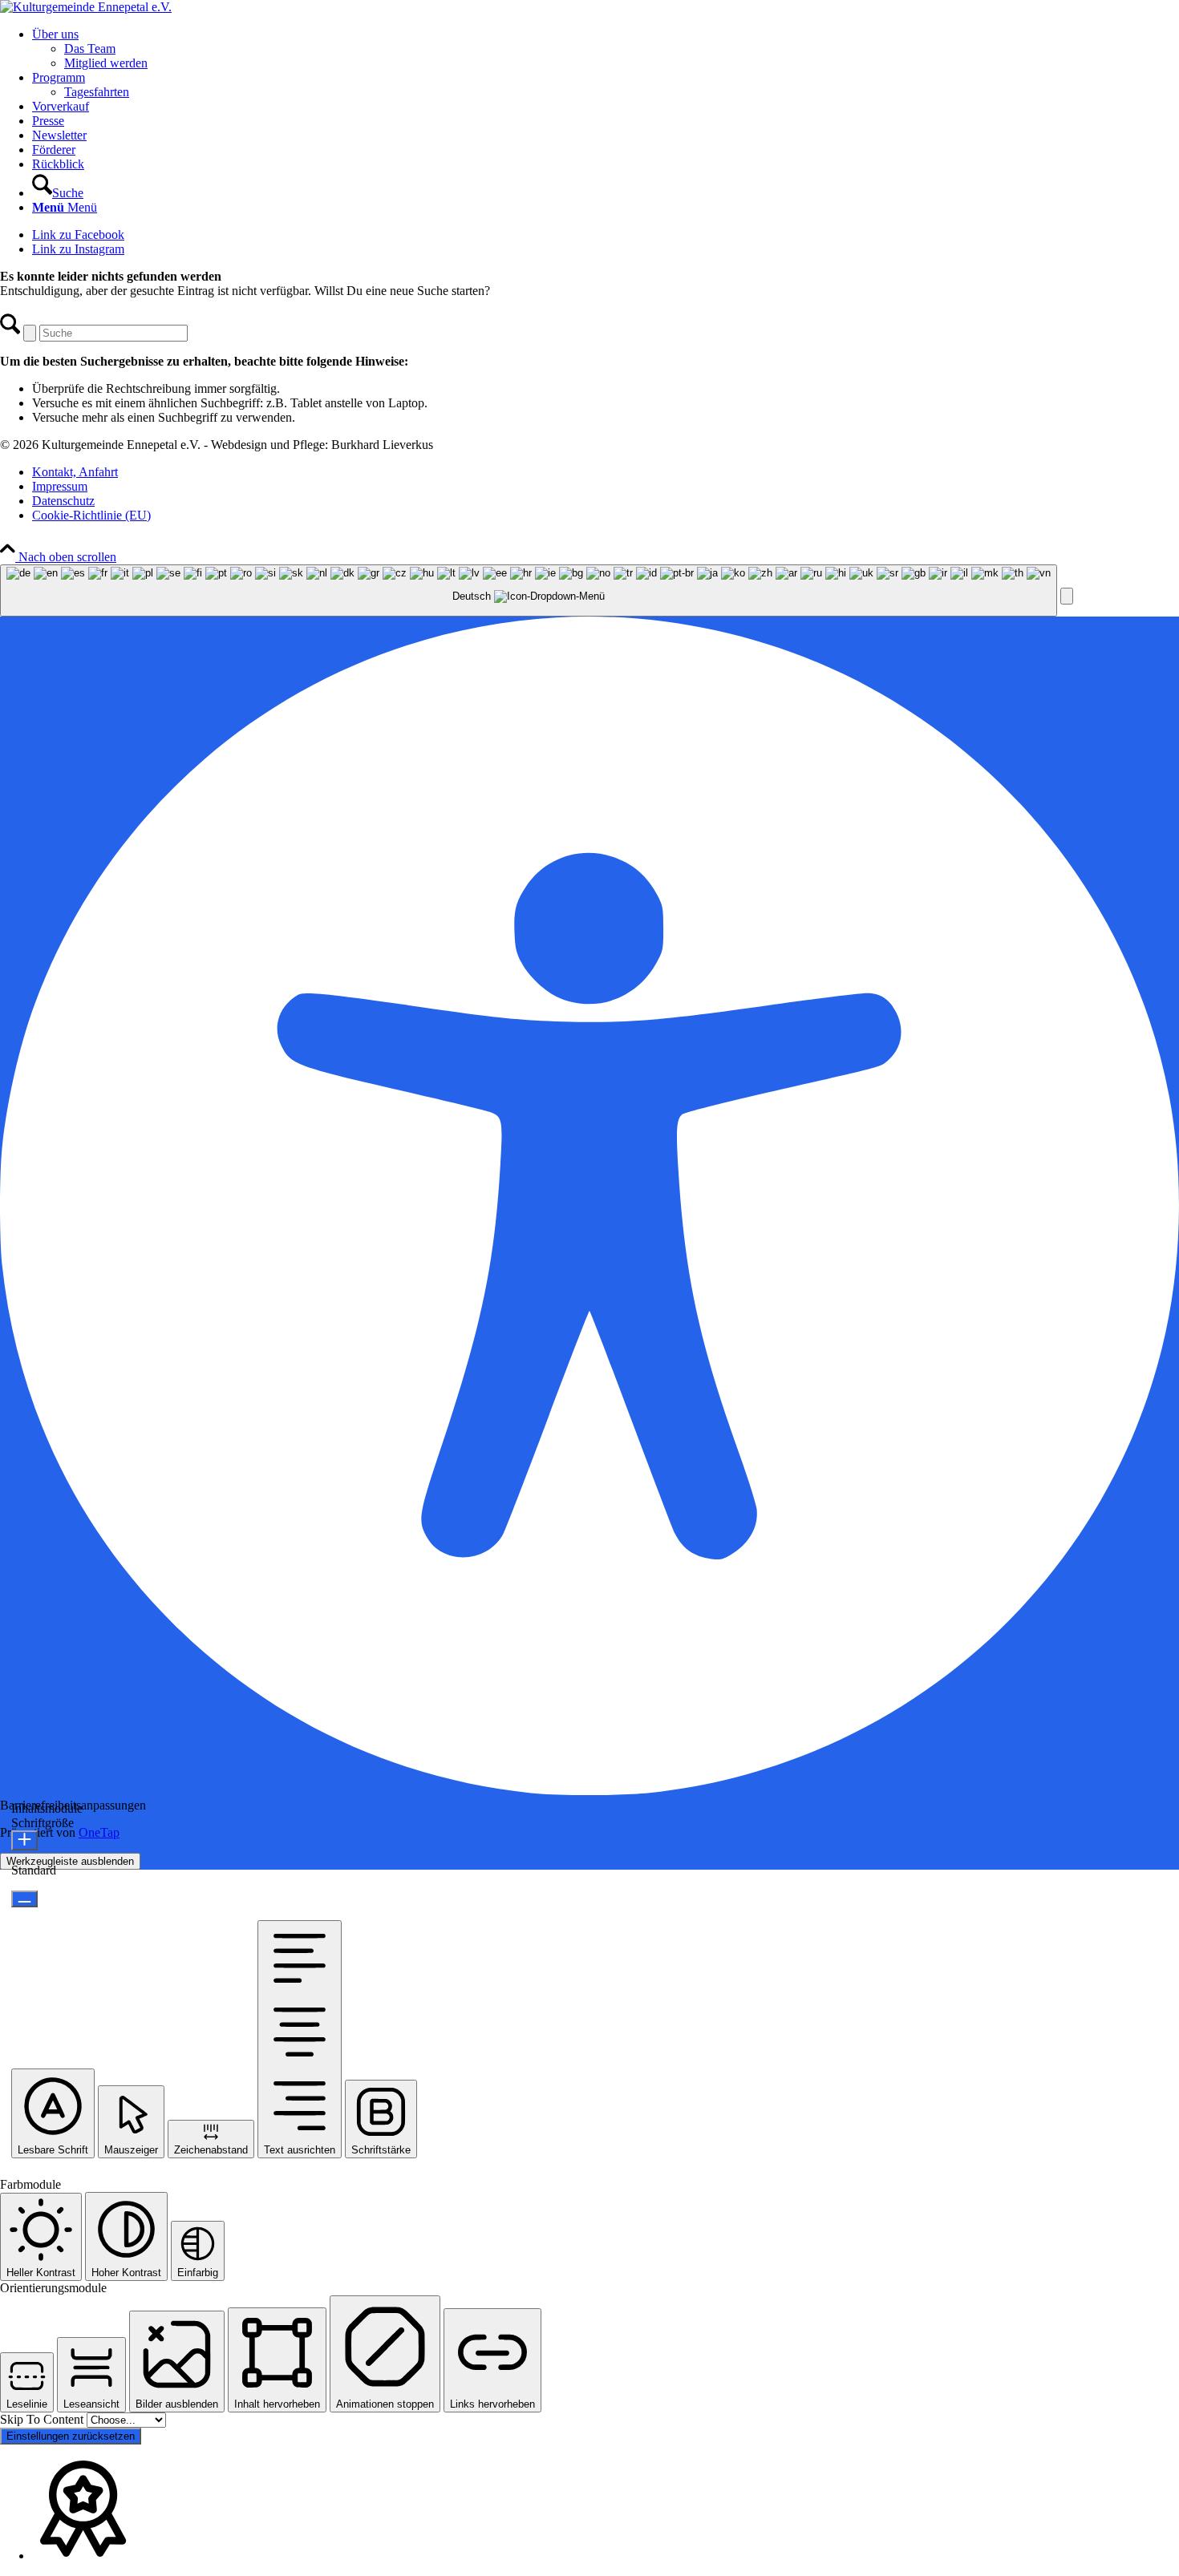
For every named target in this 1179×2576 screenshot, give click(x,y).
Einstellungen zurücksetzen (71, 2436)
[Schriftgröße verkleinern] (24, 1899)
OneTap (99, 1832)
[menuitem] (606, 49)
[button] (1067, 596)
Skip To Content (43, 2419)
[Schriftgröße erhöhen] (24, 1840)
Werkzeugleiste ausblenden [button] (70, 1861)
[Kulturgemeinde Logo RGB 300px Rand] (86, 7)
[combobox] (529, 590)
